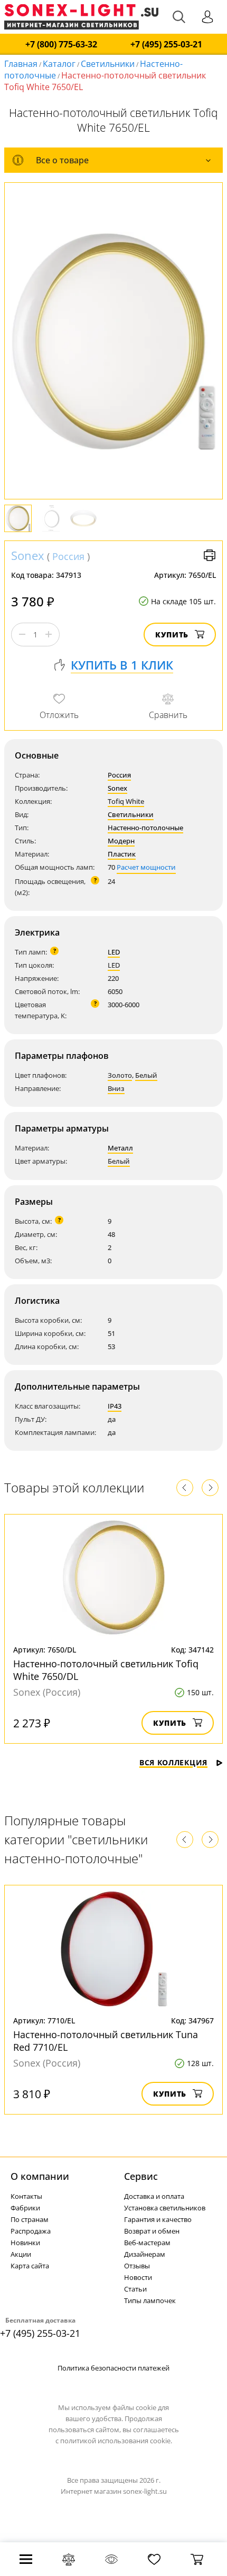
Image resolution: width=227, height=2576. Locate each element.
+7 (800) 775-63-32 (61, 45)
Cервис (141, 2176)
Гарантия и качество (158, 2219)
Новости (138, 2277)
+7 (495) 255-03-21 (166, 45)
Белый (146, 1075)
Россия (68, 556)
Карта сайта (30, 2266)
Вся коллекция (173, 1762)
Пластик (122, 854)
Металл (120, 1148)
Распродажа (31, 2231)
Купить (172, 635)
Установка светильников (165, 2208)
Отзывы (137, 2266)
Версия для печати (210, 555)
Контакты (26, 2196)
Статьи (135, 2289)
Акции (21, 2254)
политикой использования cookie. (116, 2441)
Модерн (121, 841)
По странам (30, 2219)
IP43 (115, 1406)
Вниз (116, 1088)
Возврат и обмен (152, 2231)
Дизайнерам (145, 2254)
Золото (120, 1075)
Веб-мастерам (147, 2243)
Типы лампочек (150, 2300)
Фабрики (25, 2208)
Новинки (25, 2243)
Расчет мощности (146, 867)
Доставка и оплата (154, 2196)
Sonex (28, 555)
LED (114, 952)
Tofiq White (126, 801)
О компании (40, 2176)
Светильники (108, 64)
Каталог (59, 64)
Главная (21, 64)
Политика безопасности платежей (113, 2368)
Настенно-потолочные (145, 828)
